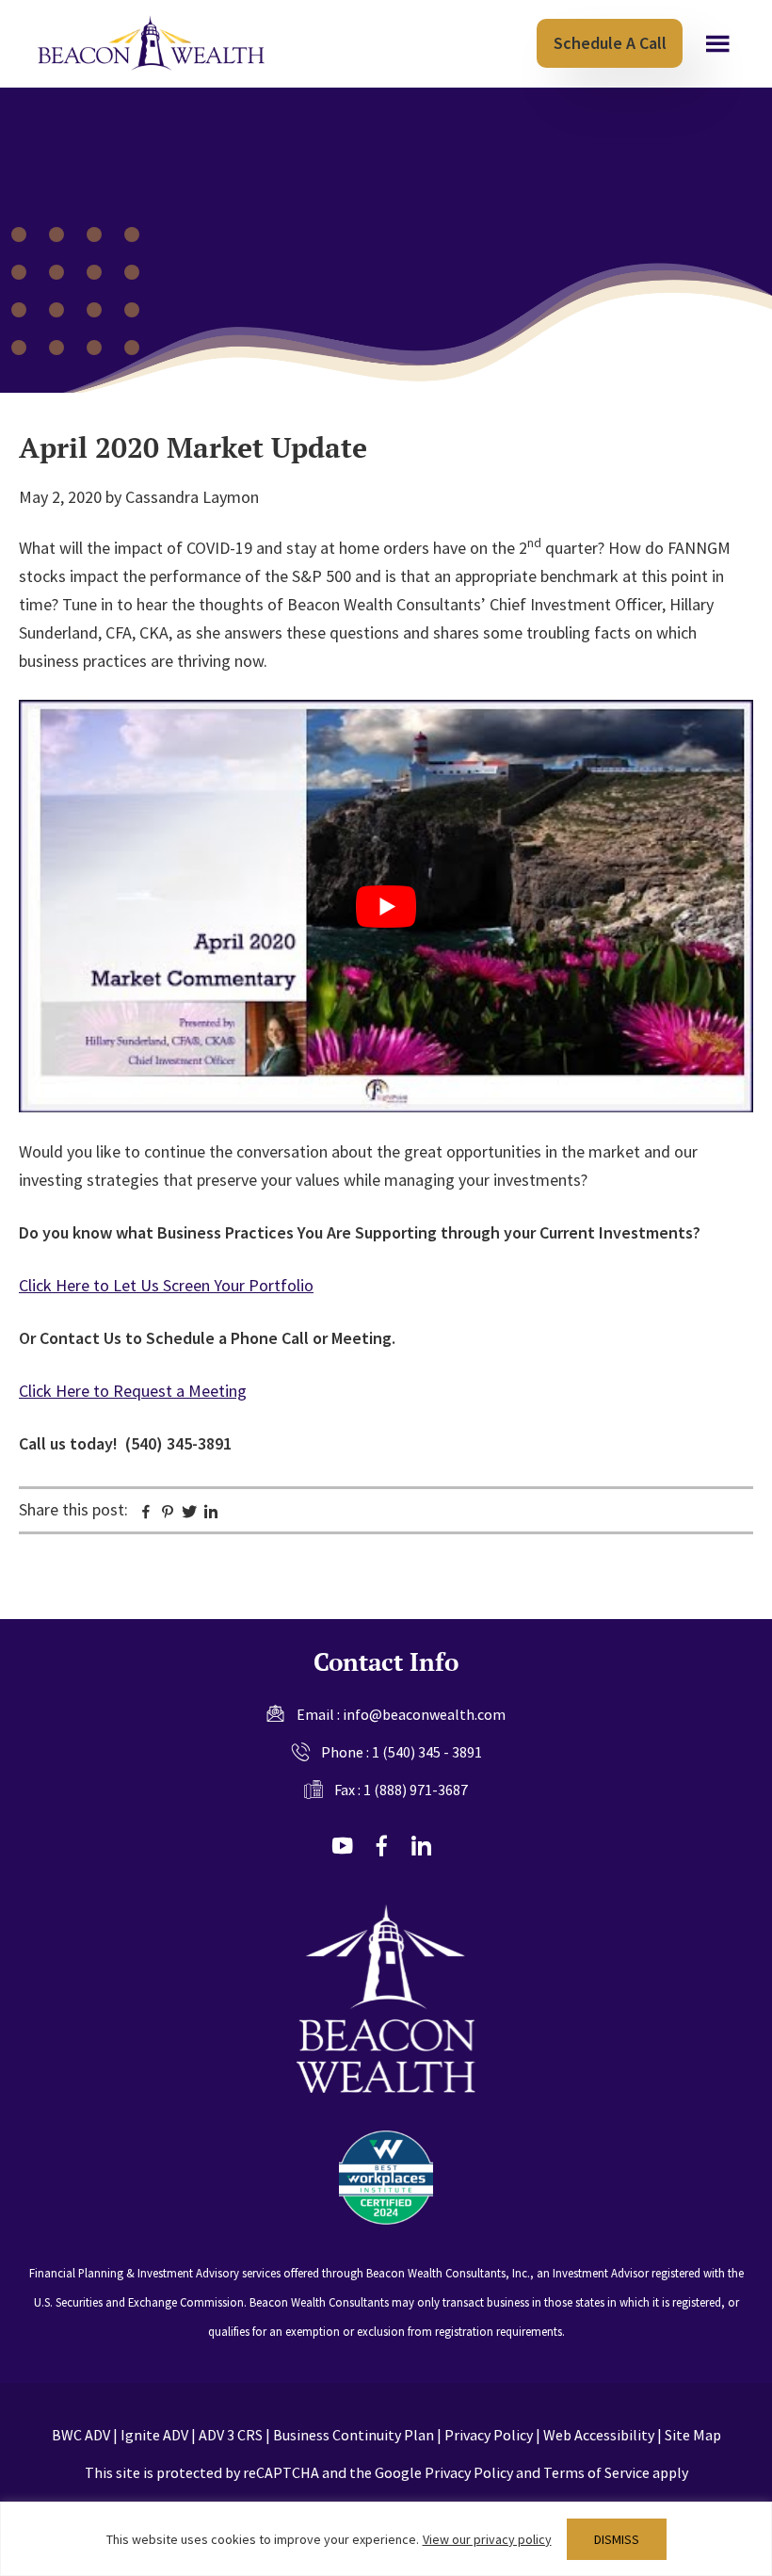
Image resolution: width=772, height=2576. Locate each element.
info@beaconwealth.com (424, 1714)
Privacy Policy (489, 2435)
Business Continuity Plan (354, 2435)
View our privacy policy (487, 2539)
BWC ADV (81, 2435)
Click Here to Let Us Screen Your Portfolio (166, 1285)
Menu (718, 44)
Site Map (693, 2435)
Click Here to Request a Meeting (133, 1391)
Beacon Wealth (151, 43)
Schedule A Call (610, 43)
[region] (386, 2539)
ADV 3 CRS (231, 2435)
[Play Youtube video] (386, 907)
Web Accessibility (599, 2435)
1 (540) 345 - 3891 (427, 1752)
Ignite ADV (154, 2435)
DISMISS (617, 2539)
